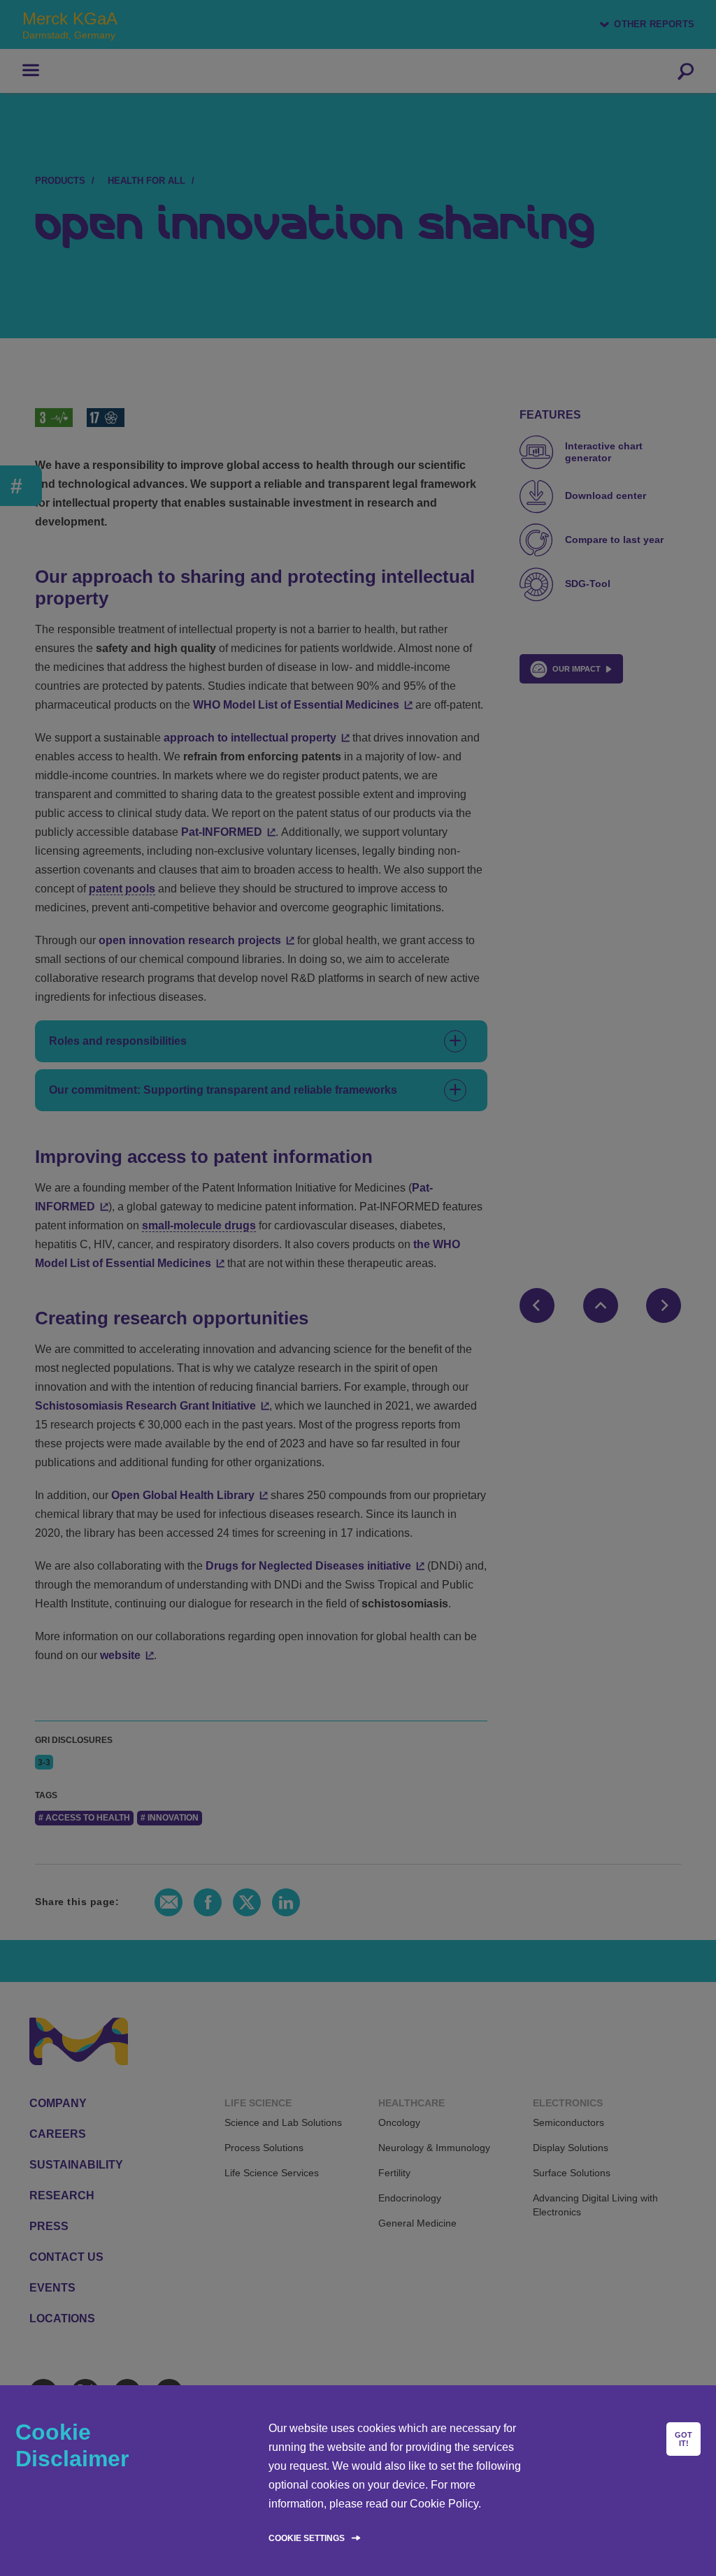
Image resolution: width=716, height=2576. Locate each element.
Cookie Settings (307, 2538)
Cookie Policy (444, 2504)
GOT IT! (683, 2439)
